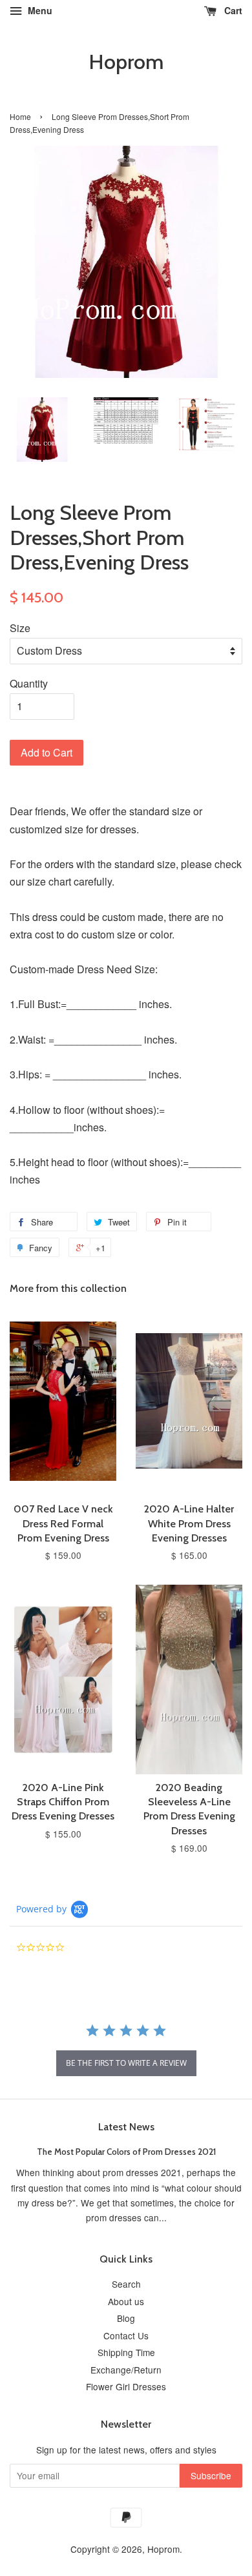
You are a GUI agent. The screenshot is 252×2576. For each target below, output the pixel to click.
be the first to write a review (126, 2063)
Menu (39, 10)
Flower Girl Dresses (126, 2386)
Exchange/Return (126, 2370)
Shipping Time (126, 2352)
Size (20, 628)
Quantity (29, 683)
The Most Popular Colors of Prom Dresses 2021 (126, 2152)
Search (126, 2284)
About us (126, 2301)
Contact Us (126, 2335)
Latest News (126, 2127)
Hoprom (126, 62)
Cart (232, 10)
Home (20, 116)
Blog (126, 2318)
